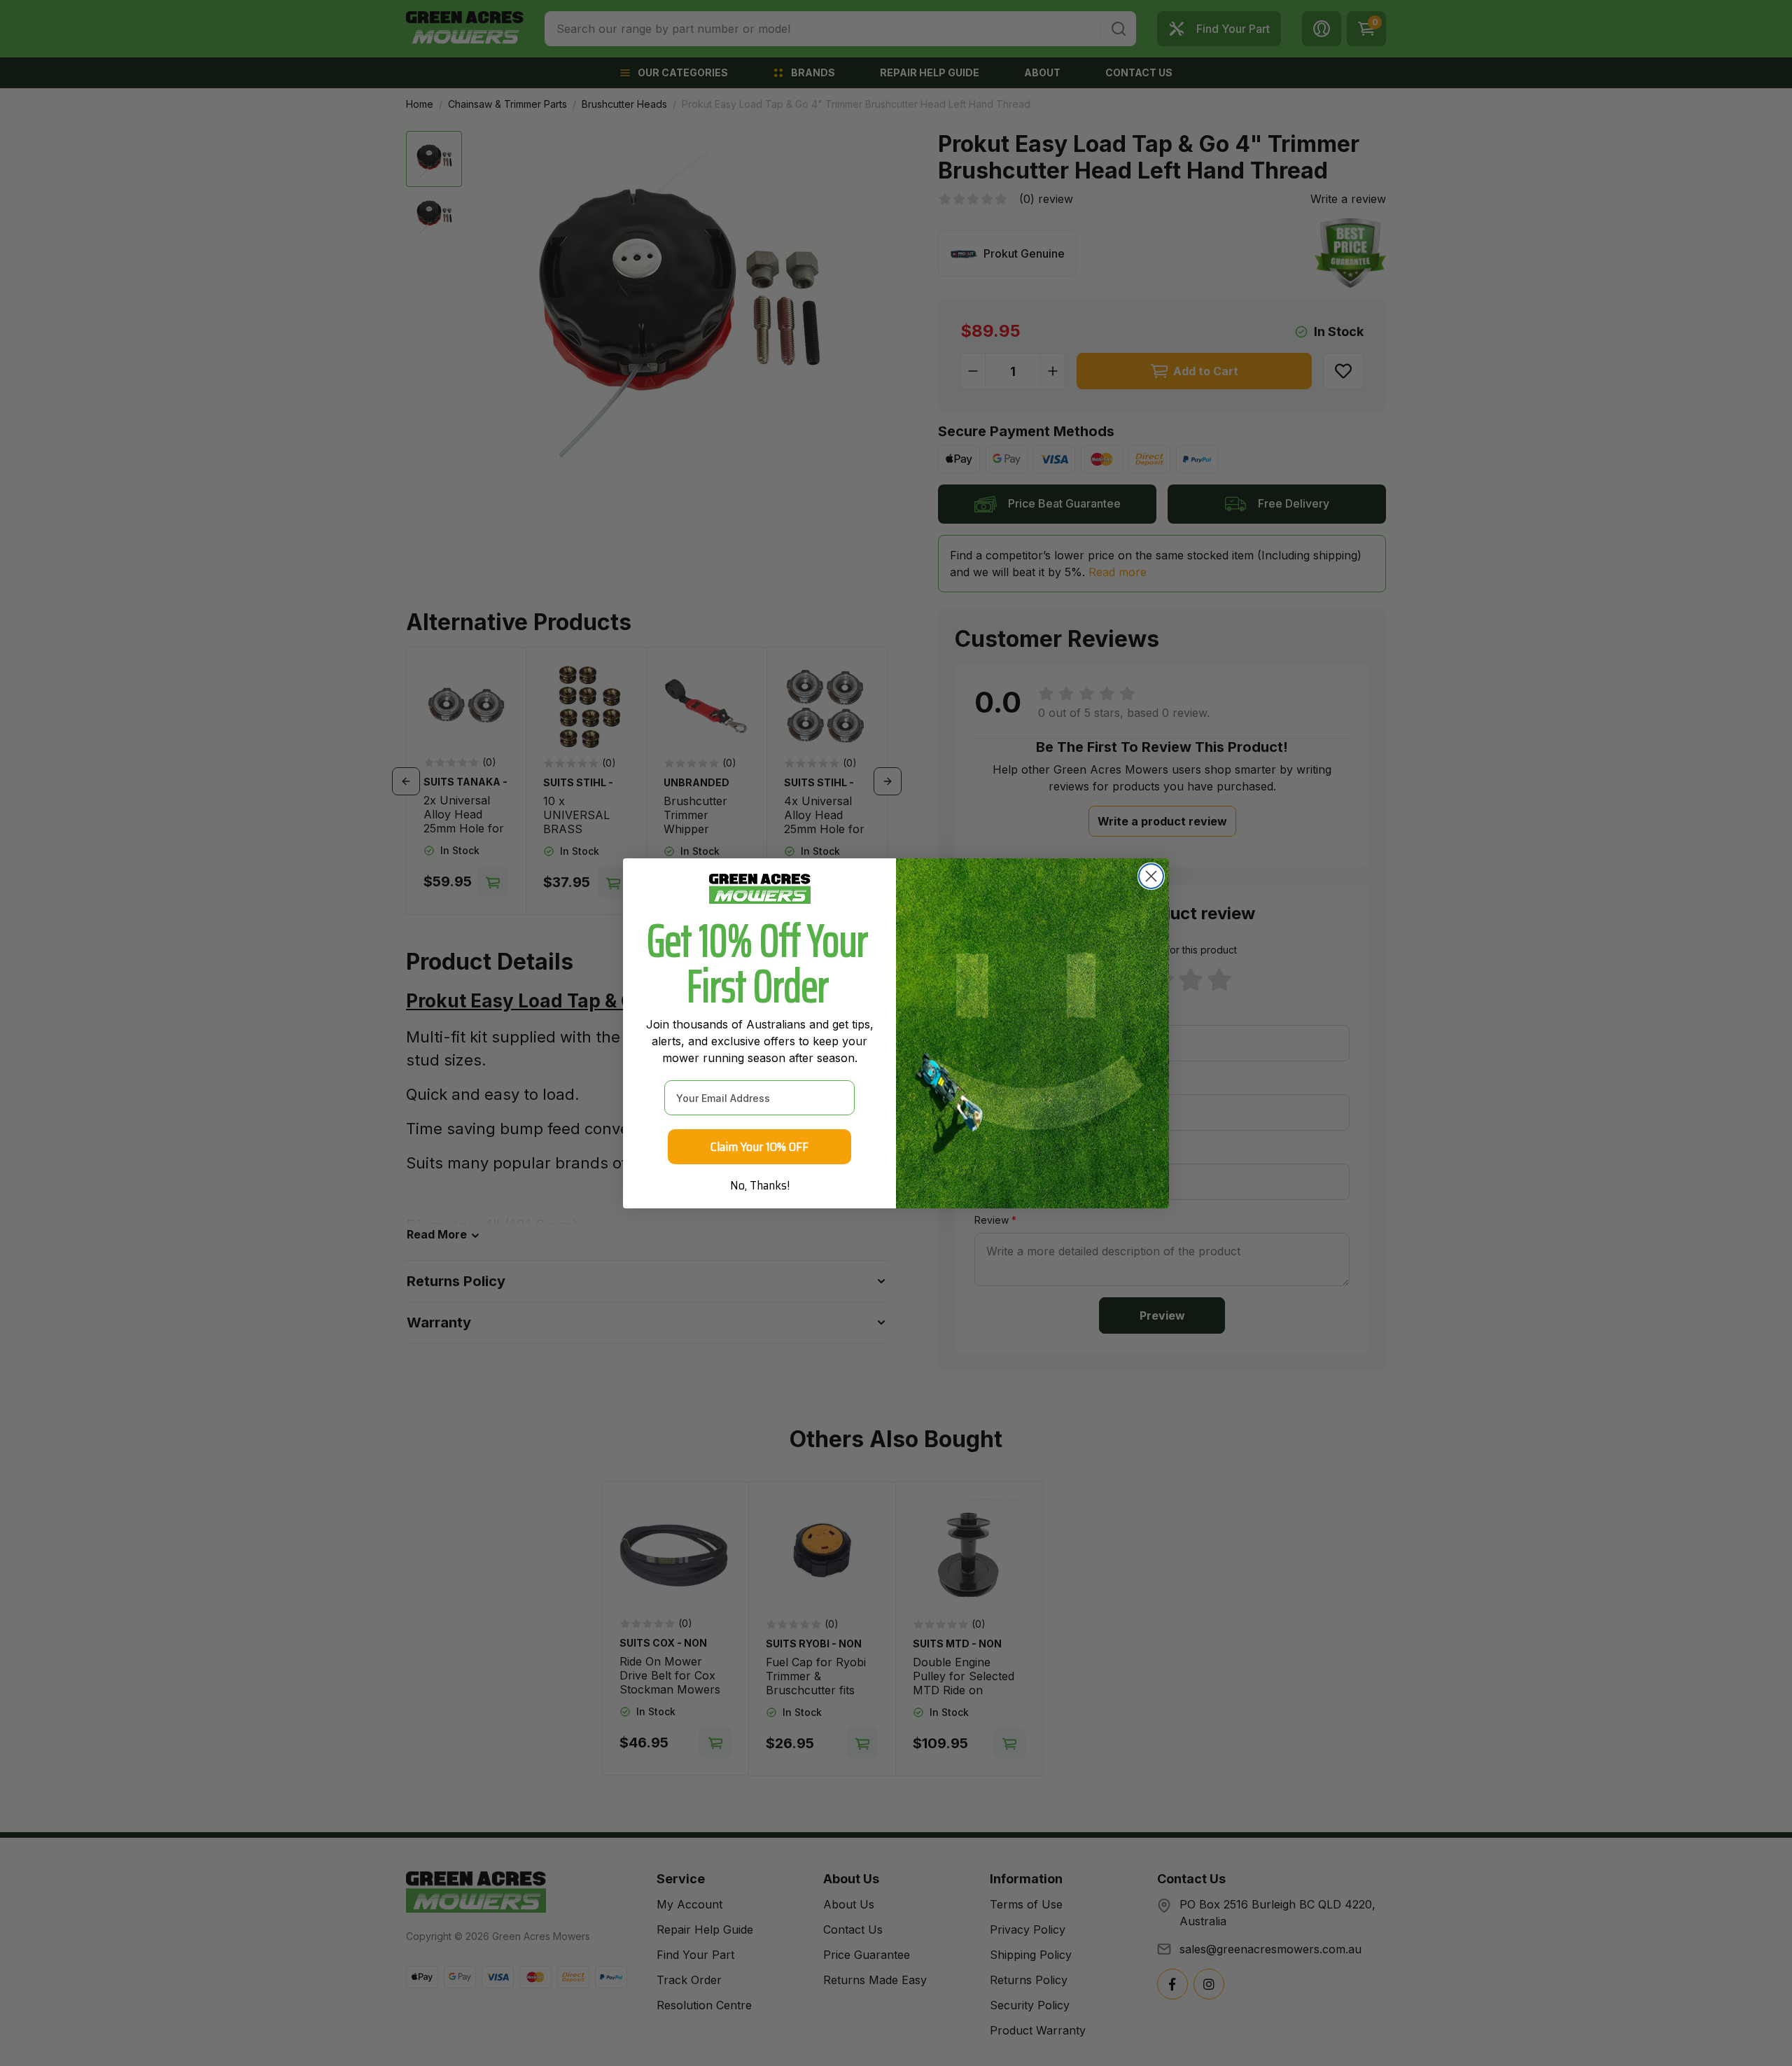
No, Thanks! (760, 1185)
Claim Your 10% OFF (759, 1147)
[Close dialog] (1151, 876)
